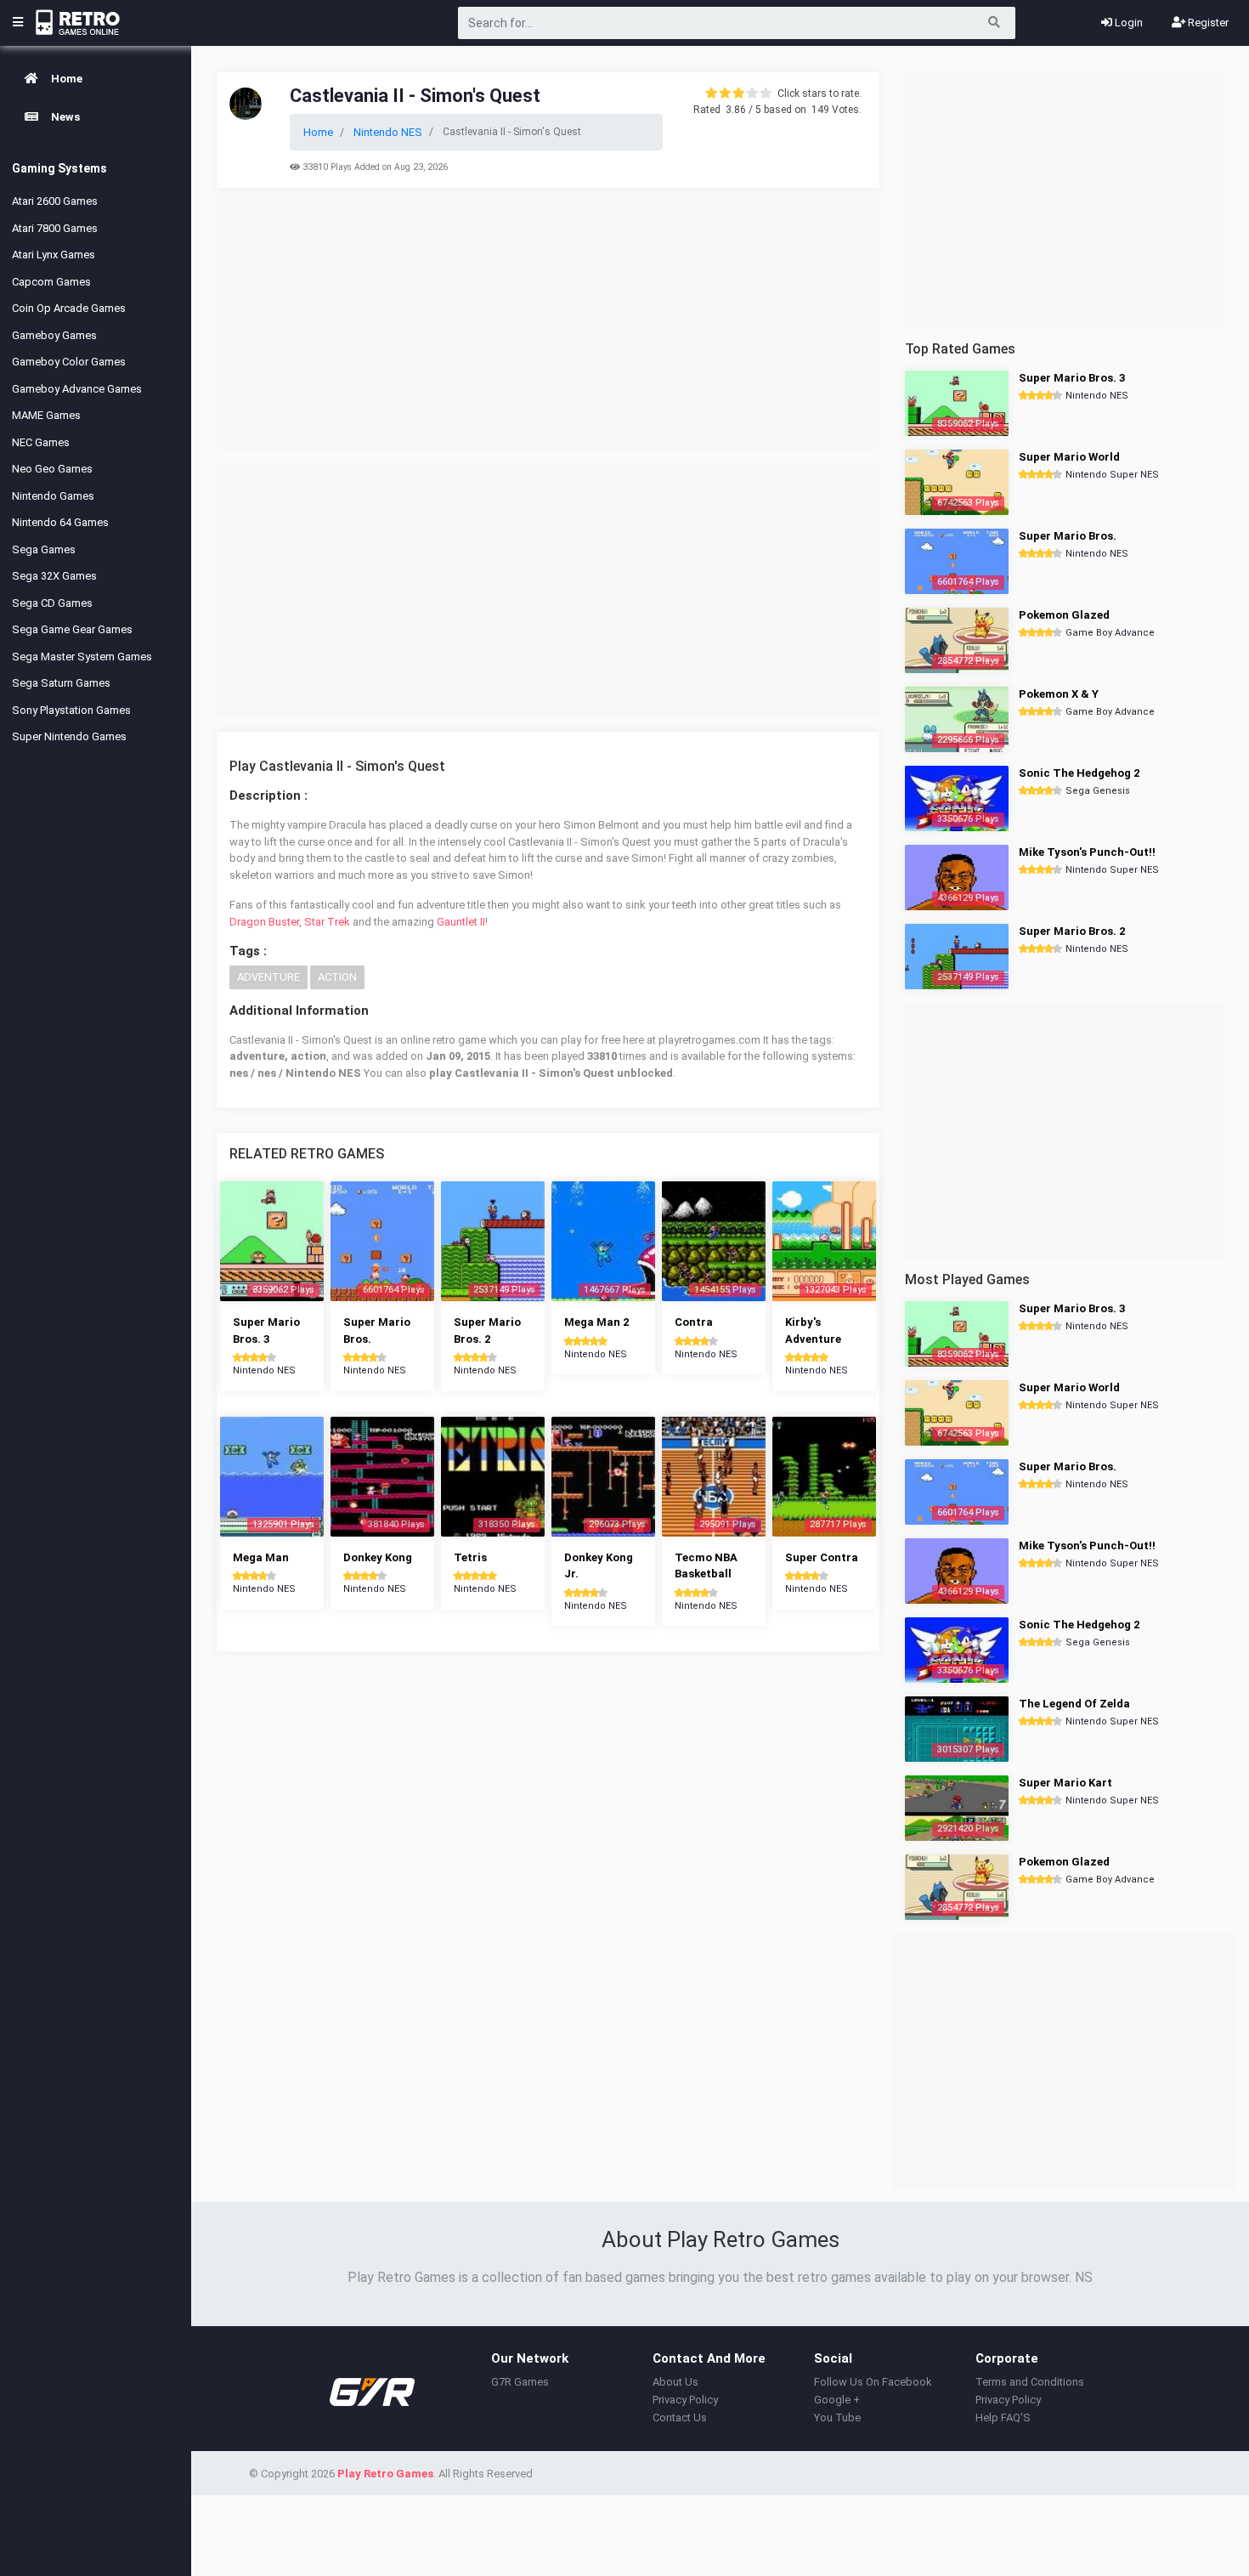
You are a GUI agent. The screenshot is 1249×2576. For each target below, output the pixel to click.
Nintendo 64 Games (60, 522)
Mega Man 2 (596, 1322)
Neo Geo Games (52, 469)
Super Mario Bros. (1068, 536)
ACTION (337, 977)
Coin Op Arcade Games (69, 308)
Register (1207, 23)
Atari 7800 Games (55, 228)
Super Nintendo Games (69, 736)
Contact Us (680, 2417)
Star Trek (327, 922)
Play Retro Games (385, 2474)
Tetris (470, 1557)
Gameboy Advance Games (77, 389)
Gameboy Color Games (69, 362)
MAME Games (46, 415)
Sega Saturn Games (61, 683)
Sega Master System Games (82, 657)
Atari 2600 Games (55, 201)
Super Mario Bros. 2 (1072, 931)
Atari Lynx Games (54, 255)
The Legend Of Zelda (1074, 1704)
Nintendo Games (53, 496)
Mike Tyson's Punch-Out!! (1087, 852)
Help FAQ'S (1003, 2417)
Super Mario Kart (1065, 1783)
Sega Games (44, 549)
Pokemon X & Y (1059, 694)
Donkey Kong (378, 1557)
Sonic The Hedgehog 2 (1079, 773)
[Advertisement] (548, 322)
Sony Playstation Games (71, 710)
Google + (837, 2400)
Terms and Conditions (1030, 2382)
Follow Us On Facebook (873, 2382)
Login (1127, 23)
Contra (694, 1322)
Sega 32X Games (54, 576)
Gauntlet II (461, 922)
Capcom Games (51, 282)
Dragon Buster (264, 922)
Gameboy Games (54, 335)
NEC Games (41, 442)
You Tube (837, 2417)
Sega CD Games (52, 603)
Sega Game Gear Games (72, 629)
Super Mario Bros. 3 (1072, 378)
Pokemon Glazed (1064, 615)
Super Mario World (1069, 457)
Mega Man (261, 1557)
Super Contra (822, 1557)
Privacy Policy (685, 2400)
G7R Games (520, 2382)
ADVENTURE (268, 977)
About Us (675, 2382)
